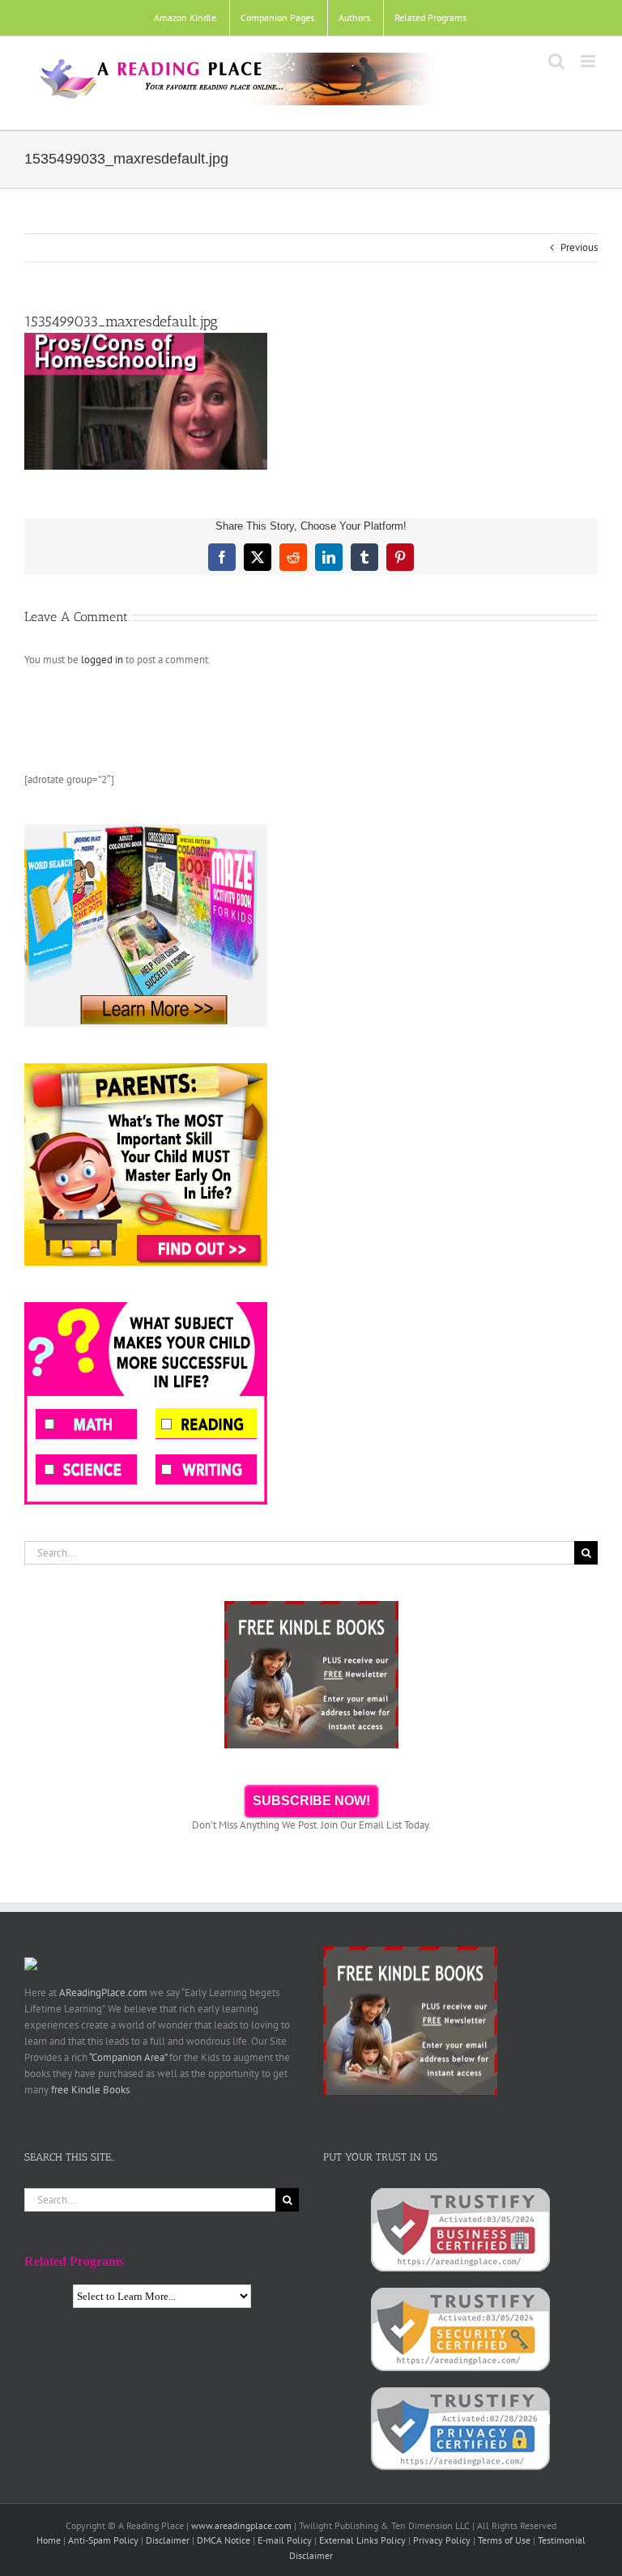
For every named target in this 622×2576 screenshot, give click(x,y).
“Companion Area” (128, 2057)
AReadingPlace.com (103, 1993)
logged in (102, 660)
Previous (579, 247)
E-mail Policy (285, 2540)
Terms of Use (504, 2540)
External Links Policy (362, 2540)
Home (49, 2540)
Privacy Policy (442, 2540)
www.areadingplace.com (241, 2525)
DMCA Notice (224, 2540)
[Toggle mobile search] (556, 61)
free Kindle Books (90, 2090)
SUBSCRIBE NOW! (311, 1801)
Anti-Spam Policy (103, 2540)
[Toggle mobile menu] (589, 61)
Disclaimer (168, 2540)
